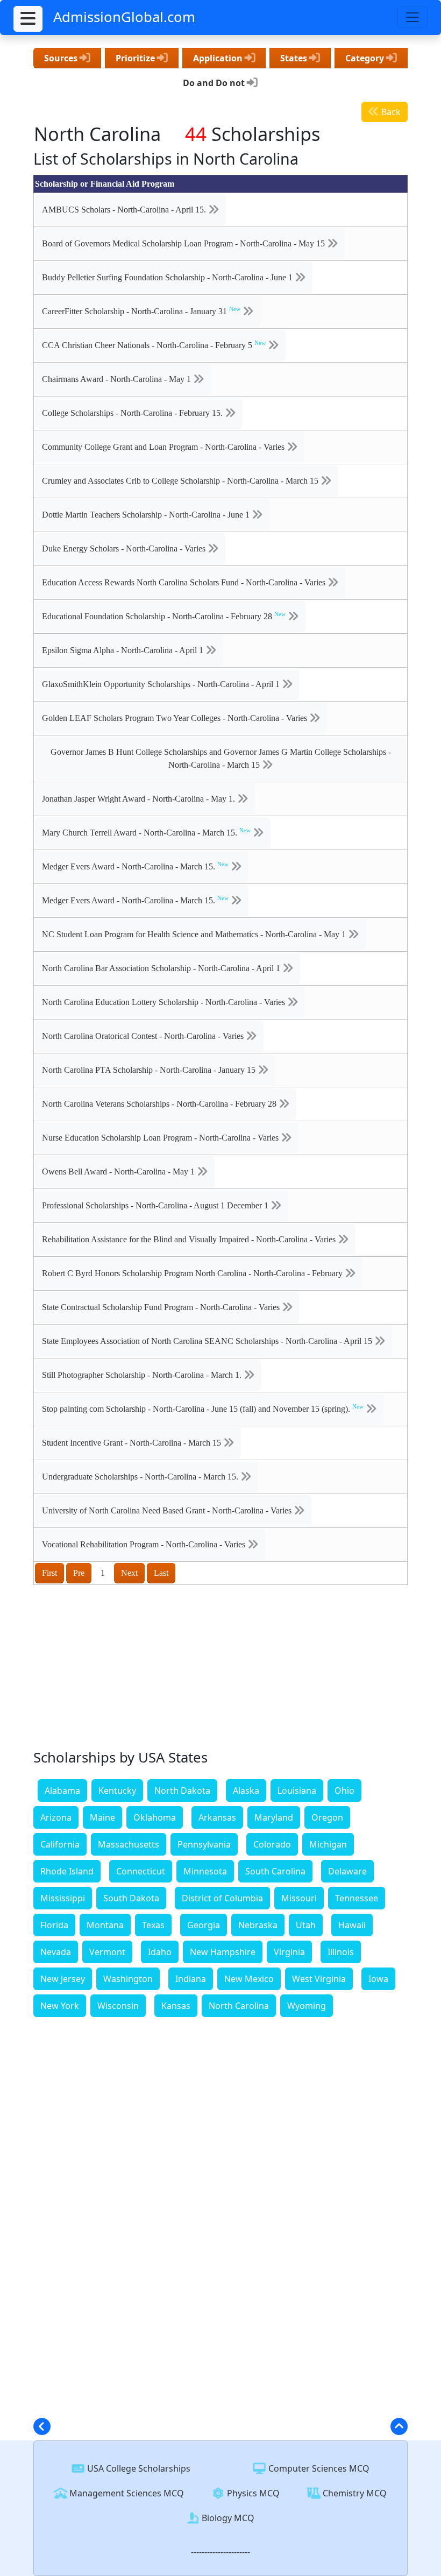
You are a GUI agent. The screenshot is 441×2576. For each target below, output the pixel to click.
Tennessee (357, 1898)
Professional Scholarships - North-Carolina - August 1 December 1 (156, 1205)
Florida (54, 1925)
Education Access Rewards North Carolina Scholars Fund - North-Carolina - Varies (185, 582)
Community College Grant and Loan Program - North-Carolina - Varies (164, 447)
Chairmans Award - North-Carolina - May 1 (118, 379)
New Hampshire (223, 1952)
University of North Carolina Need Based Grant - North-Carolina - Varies (168, 1510)
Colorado (272, 1844)
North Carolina (239, 2006)
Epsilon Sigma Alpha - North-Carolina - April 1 (124, 650)
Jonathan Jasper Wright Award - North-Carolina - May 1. (140, 799)
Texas (153, 1925)
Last (161, 1573)
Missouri (299, 1898)
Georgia (204, 1925)
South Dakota (131, 1898)
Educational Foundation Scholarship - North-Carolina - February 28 (164, 616)
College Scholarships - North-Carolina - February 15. (133, 413)
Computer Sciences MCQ (318, 2468)
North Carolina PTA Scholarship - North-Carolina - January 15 (150, 1070)
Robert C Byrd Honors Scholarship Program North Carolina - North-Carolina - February (193, 1273)
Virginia (289, 1952)
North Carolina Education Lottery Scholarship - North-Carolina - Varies (165, 1002)
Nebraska (258, 1925)
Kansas (176, 2006)
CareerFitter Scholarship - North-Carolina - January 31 (141, 311)
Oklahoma (155, 1817)
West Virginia (319, 1979)
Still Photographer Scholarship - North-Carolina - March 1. (143, 1375)
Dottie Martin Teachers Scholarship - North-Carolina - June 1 (147, 515)
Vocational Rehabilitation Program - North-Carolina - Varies (145, 1544)
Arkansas (217, 1817)
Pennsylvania (204, 1844)
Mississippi (63, 1898)
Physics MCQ (252, 2493)
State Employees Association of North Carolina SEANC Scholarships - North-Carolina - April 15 (208, 1341)
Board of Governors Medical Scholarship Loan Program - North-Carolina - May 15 (184, 243)
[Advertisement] (220, 1670)
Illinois (341, 1952)
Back (390, 112)
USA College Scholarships (138, 2468)
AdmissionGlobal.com (124, 17)
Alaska (246, 1791)
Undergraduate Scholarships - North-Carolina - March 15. (141, 1477)
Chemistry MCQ (354, 2493)
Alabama (62, 1791)
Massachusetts (129, 1844)
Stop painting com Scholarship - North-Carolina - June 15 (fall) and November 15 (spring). (203, 1409)
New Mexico (249, 1979)
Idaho (160, 1952)
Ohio (344, 1791)
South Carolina (275, 1871)
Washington (128, 1979)
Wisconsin (118, 2006)
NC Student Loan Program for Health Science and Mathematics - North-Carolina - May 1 (195, 934)
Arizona (56, 1817)
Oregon (327, 1817)
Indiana (191, 1979)
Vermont (107, 1952)
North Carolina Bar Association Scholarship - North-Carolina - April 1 (162, 968)
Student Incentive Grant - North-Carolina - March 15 (133, 1443)
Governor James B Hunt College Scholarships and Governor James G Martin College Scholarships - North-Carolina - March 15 (221, 758)
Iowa (378, 1979)
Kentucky (117, 1791)
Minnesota (205, 1871)
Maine (102, 1817)
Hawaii (352, 1925)
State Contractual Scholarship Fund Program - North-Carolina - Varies (162, 1307)
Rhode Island (67, 1871)
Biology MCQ (227, 2518)
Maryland (274, 1817)
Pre (79, 1573)
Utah (306, 1925)
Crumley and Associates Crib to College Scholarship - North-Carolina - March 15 (181, 481)
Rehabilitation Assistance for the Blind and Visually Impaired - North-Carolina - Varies (190, 1239)
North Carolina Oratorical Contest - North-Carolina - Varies (144, 1036)
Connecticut (141, 1871)
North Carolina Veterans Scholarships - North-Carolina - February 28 (160, 1104)
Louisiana (297, 1791)
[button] (28, 19)
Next (129, 1573)
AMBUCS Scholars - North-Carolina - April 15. (125, 210)
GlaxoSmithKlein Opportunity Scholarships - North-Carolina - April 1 (162, 684)
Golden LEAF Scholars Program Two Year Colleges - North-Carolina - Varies (176, 718)
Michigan (328, 1844)
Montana (105, 1925)
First (49, 1573)
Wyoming (307, 2006)
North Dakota (182, 1791)
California (60, 1844)
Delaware (347, 1871)
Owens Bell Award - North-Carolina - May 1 (119, 1172)
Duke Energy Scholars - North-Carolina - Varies (125, 549)
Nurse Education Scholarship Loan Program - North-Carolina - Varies (161, 1138)
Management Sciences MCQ (126, 2493)
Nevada (56, 1952)
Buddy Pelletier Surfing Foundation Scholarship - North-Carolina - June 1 (168, 277)
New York (60, 2006)
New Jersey (63, 1979)
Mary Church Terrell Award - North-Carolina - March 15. (146, 832)
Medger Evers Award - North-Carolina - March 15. (135, 866)
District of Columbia (222, 1898)
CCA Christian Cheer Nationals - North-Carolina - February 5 (154, 345)
